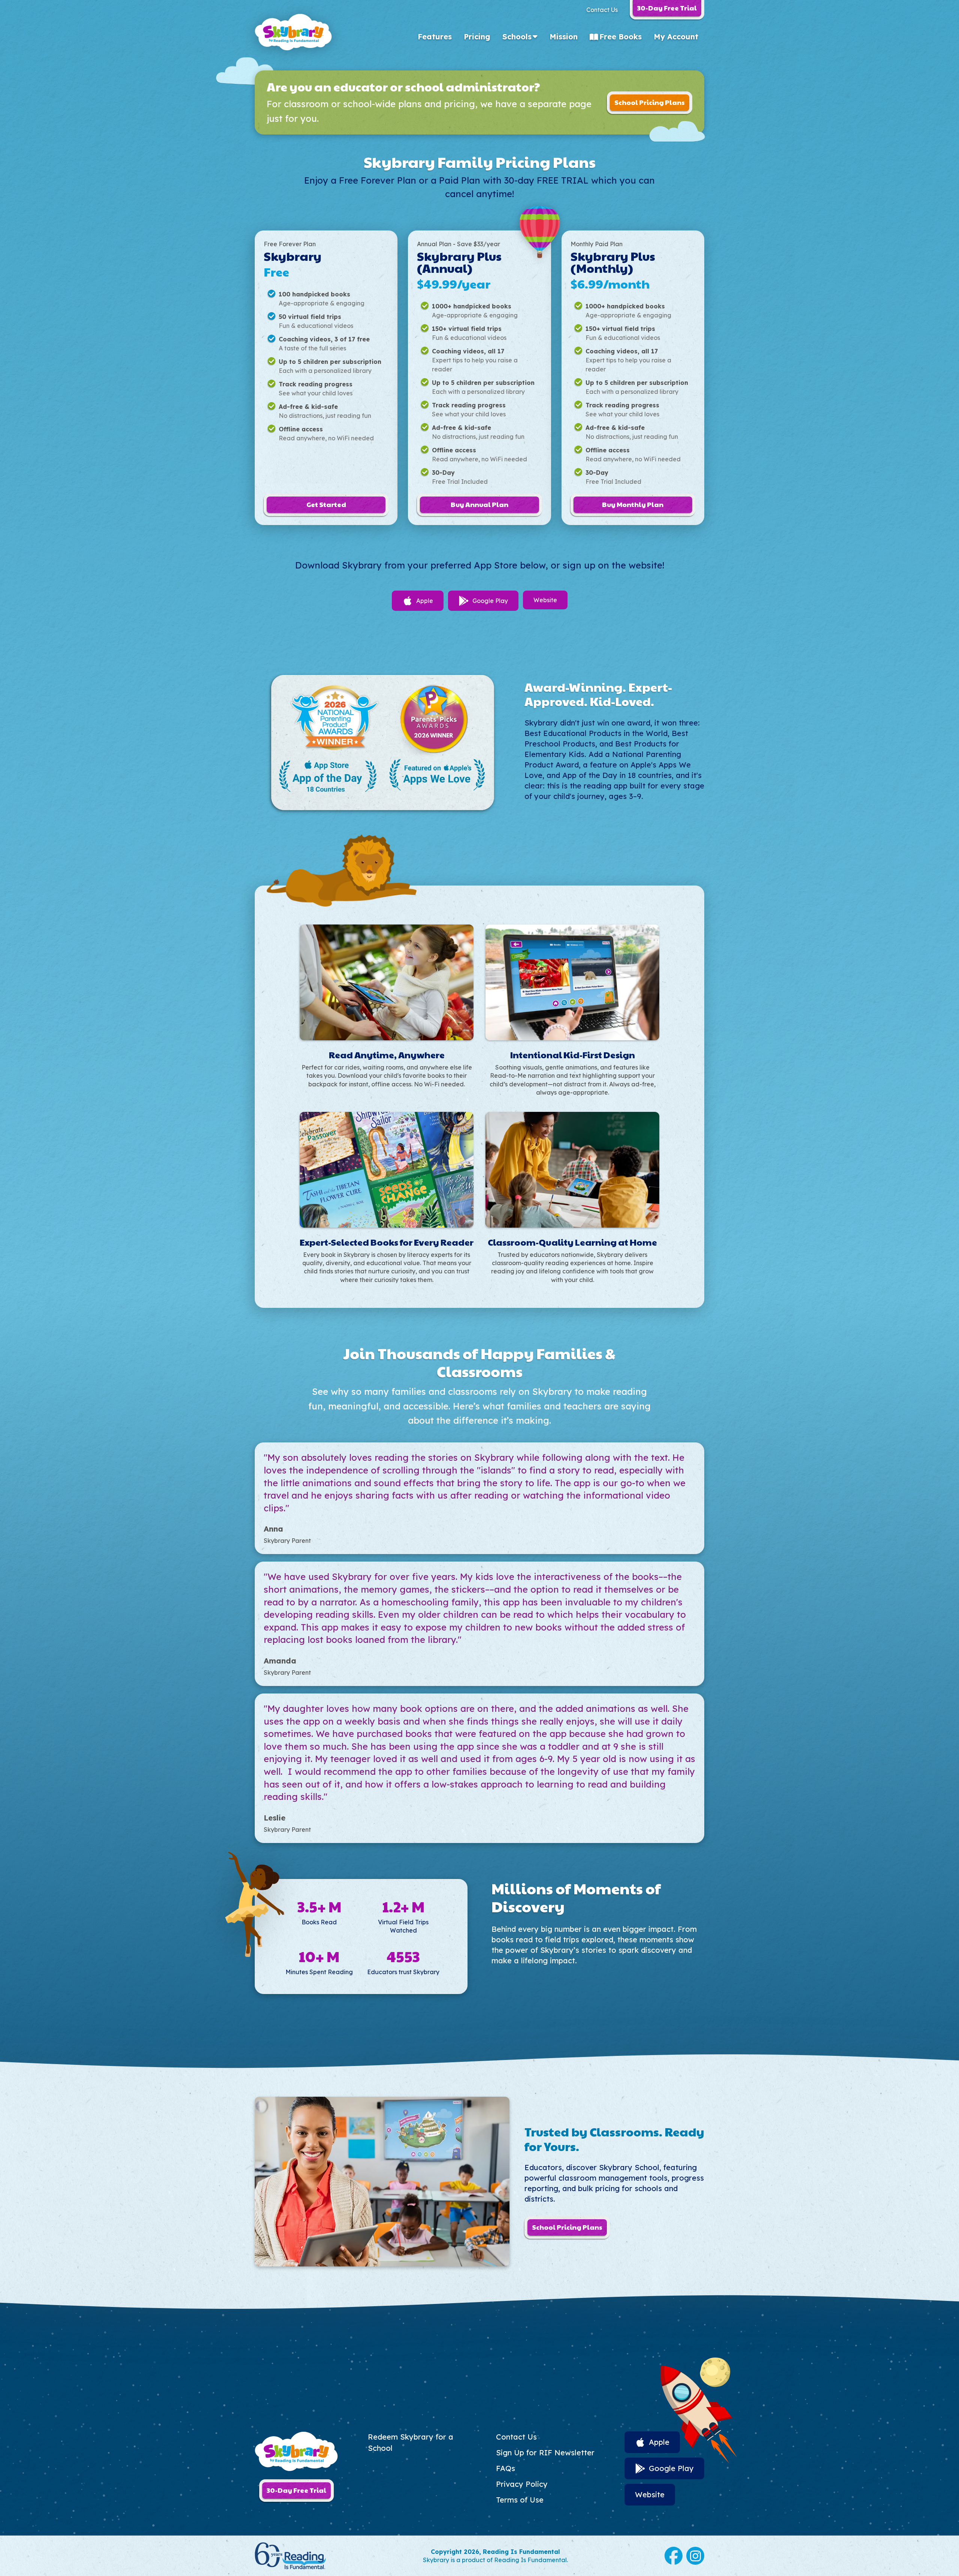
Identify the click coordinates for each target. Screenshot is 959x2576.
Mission (564, 37)
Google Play (490, 601)
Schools (517, 37)
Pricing (477, 37)
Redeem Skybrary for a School (411, 2442)
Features (435, 37)
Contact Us (602, 10)
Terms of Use (520, 2500)
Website (545, 600)
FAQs (506, 2468)
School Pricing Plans (650, 102)
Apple (425, 601)
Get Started (326, 504)
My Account (676, 37)
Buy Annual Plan (479, 504)
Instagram (695, 2556)
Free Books (621, 37)
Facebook (674, 2556)
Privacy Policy (522, 2484)
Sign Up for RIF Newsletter (545, 2453)
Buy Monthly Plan (633, 504)
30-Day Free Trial (297, 2490)
